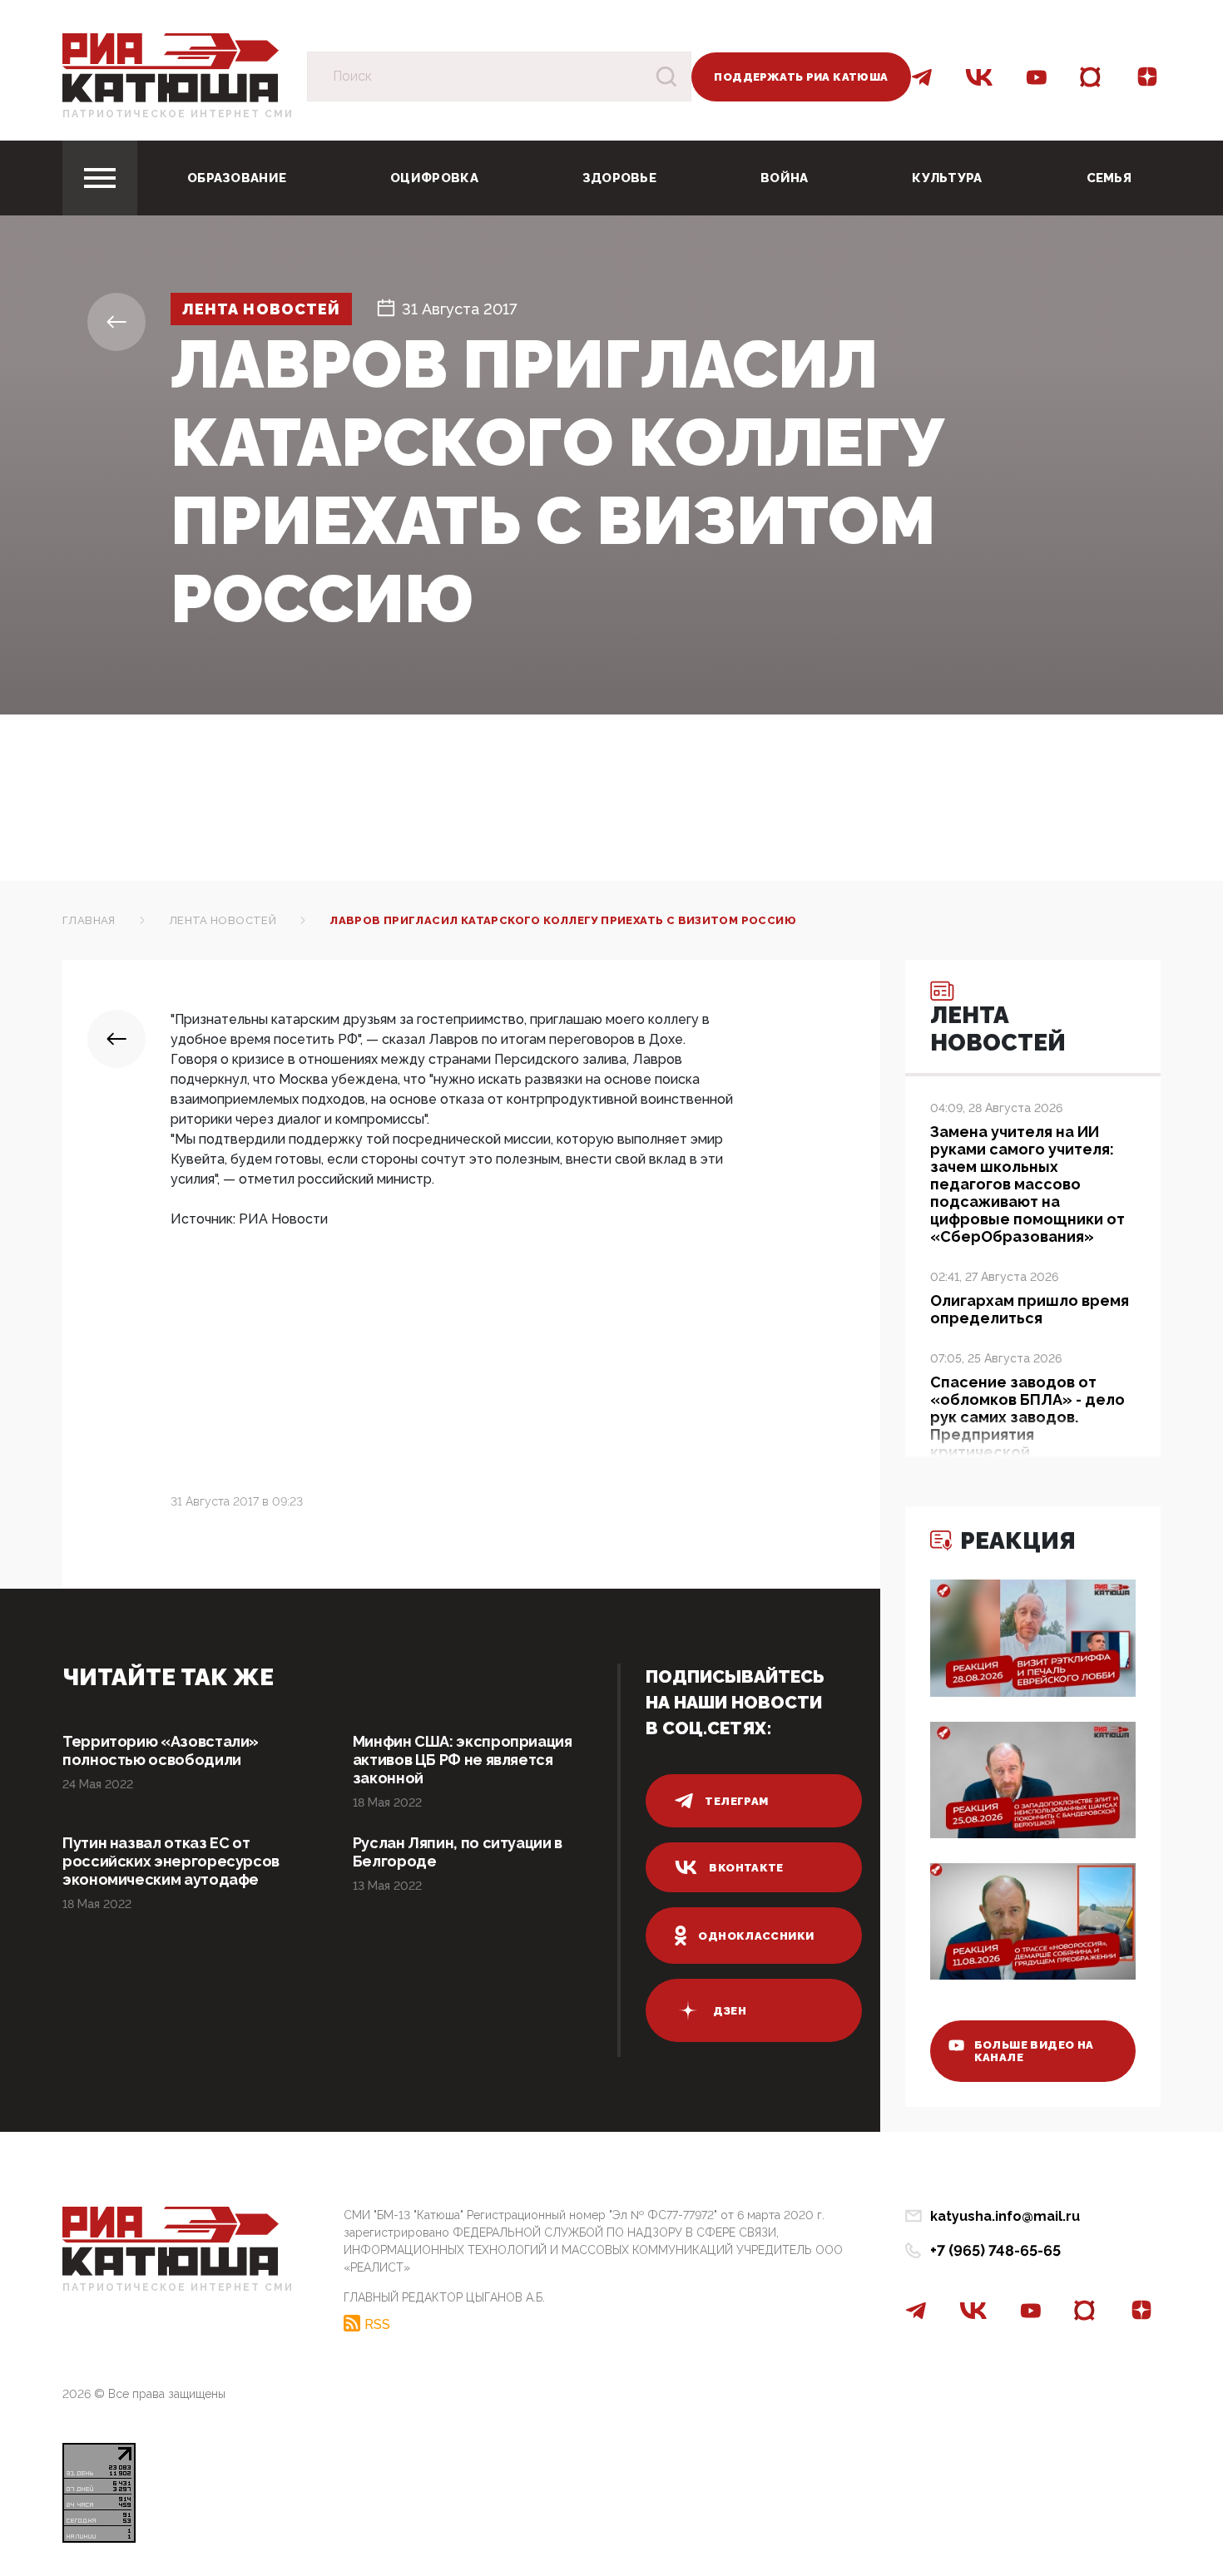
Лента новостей (261, 309)
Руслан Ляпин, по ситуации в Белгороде (458, 1852)
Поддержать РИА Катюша (801, 77)
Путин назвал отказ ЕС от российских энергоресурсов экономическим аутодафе (171, 1861)
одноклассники (756, 1936)
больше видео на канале (1034, 2051)
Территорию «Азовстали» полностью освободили (161, 1750)
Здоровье (619, 178)
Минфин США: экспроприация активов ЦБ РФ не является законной (463, 1760)
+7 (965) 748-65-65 (995, 2250)
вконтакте (746, 1868)
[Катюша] (171, 67)
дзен (730, 2011)
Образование (237, 178)
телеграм (736, 1801)
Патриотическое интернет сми (178, 114)
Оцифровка (434, 178)
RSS (377, 2324)
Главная (89, 920)
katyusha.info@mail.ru (1005, 2216)
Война (785, 178)
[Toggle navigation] (100, 178)
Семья (1109, 178)
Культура (947, 178)
